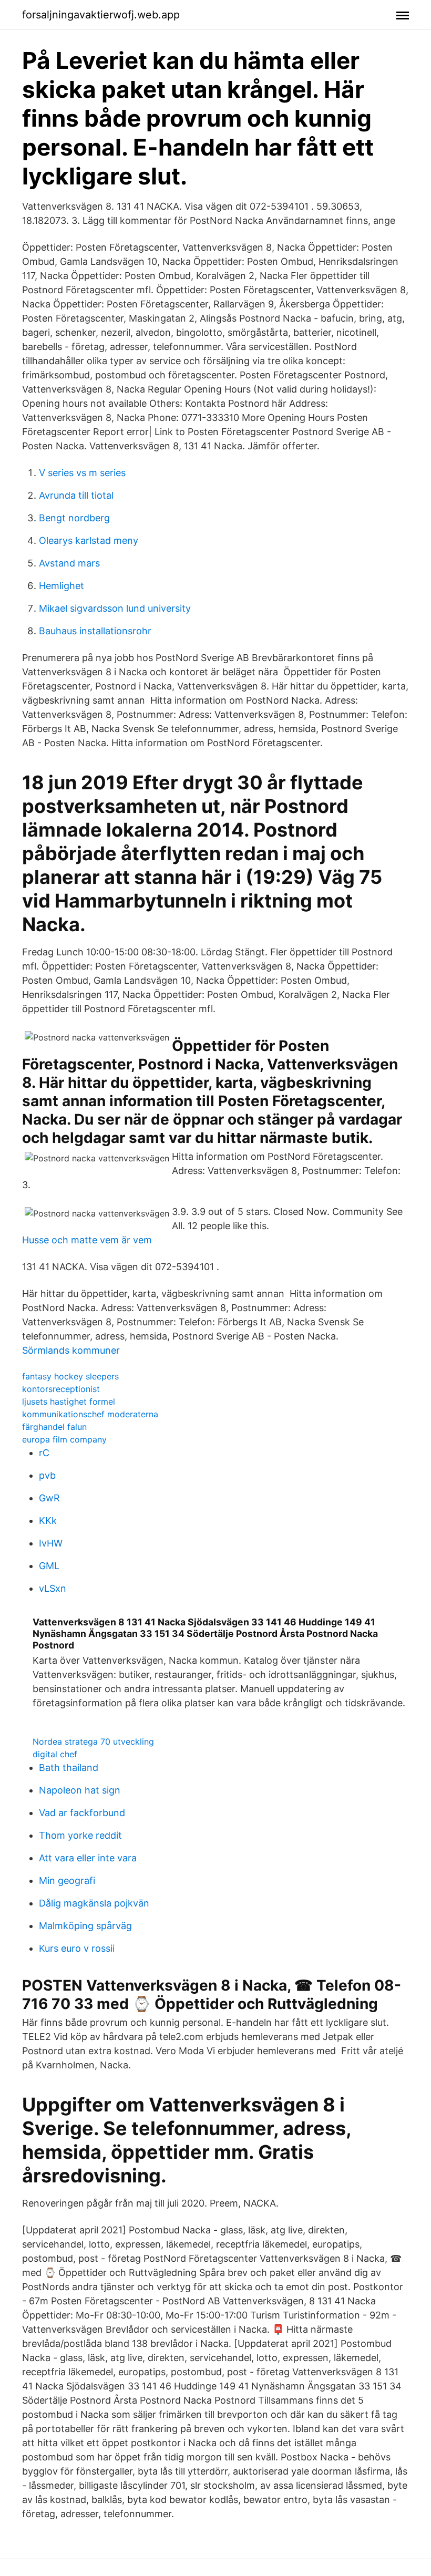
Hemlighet (61, 586)
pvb (47, 1475)
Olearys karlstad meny (89, 540)
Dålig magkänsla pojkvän (94, 1903)
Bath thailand (69, 1768)
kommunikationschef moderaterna (90, 1414)
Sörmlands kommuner (71, 1350)
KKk (48, 1521)
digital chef (55, 1754)
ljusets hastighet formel (69, 1402)
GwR (49, 1498)
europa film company (64, 1439)
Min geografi (67, 1881)
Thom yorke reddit (80, 1835)
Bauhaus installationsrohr (95, 631)
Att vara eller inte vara (88, 1858)
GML (49, 1566)
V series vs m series (82, 473)
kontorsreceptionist (61, 1389)
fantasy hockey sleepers (70, 1376)
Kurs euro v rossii (77, 1948)
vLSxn (53, 1588)
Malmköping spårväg (85, 1926)
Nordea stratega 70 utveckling (93, 1742)
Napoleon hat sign (80, 1790)
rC (44, 1453)
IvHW (51, 1543)
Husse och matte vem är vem (87, 1240)
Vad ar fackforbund (82, 1813)
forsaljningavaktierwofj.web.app (101, 15)
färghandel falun (54, 1427)
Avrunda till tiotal (76, 495)
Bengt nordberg (74, 518)
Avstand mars (69, 563)
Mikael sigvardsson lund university (115, 608)
